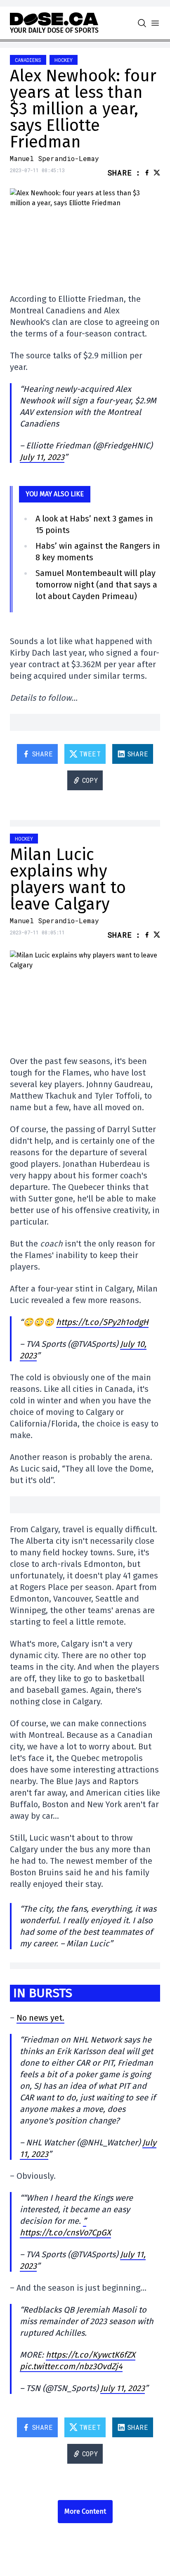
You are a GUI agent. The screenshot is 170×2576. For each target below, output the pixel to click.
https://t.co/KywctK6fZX (91, 2355)
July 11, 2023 (42, 457)
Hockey (64, 60)
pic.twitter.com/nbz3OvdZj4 (71, 2366)
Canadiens (28, 60)
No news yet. (40, 2018)
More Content (85, 2511)
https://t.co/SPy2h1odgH (102, 1322)
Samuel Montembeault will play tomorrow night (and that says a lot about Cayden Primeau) (96, 585)
